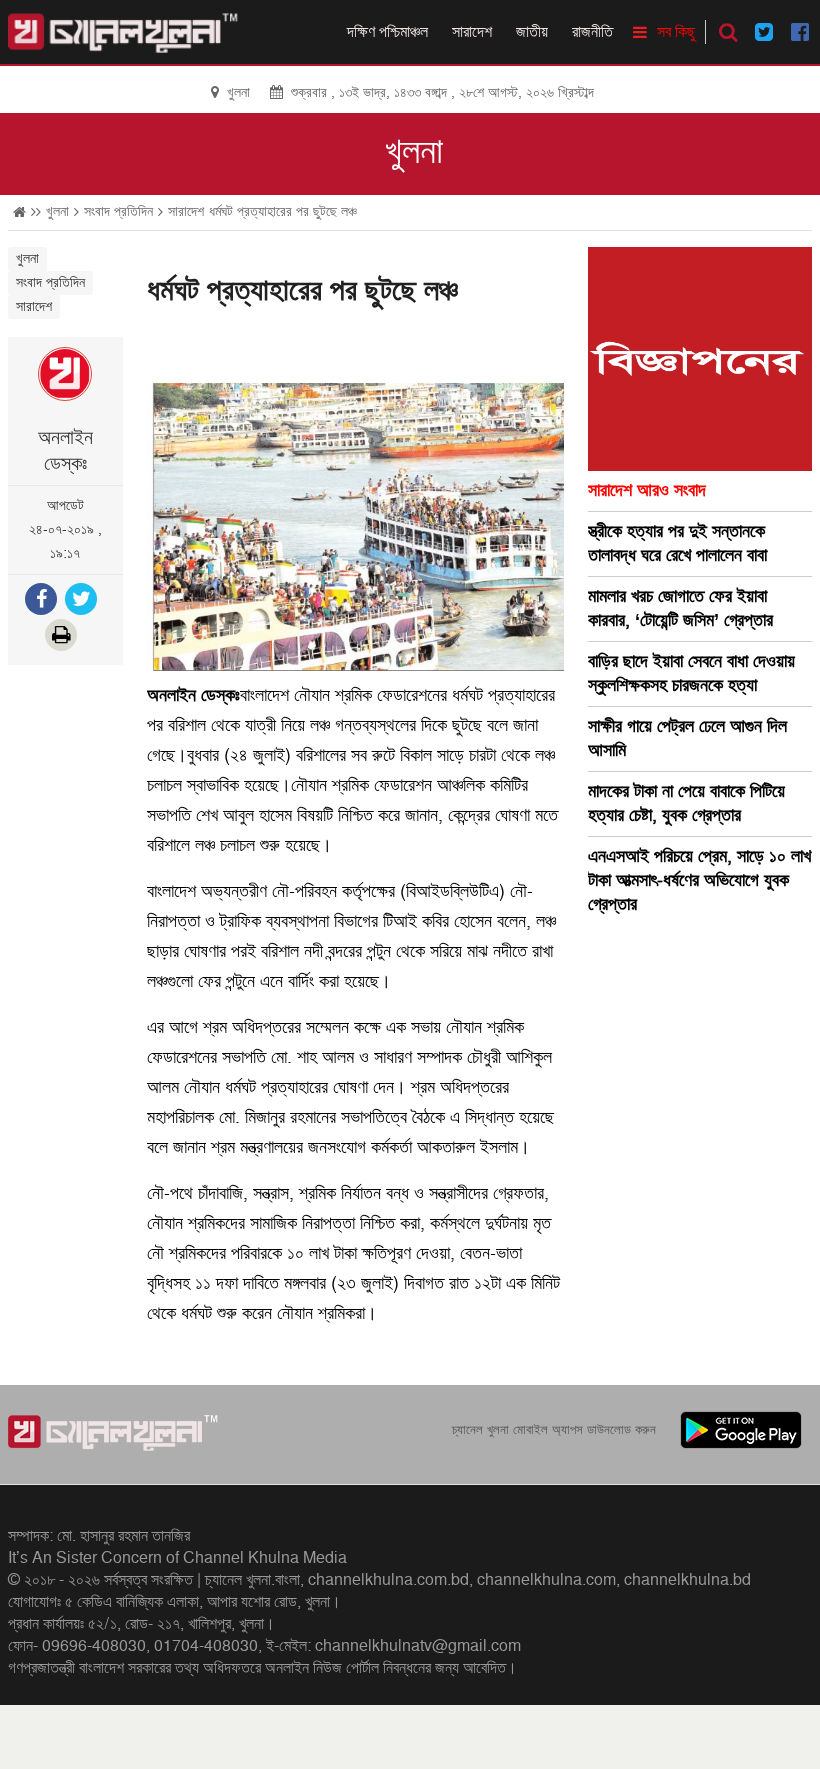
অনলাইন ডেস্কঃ (65, 451)
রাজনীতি (592, 32)
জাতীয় (532, 32)
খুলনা (414, 152)
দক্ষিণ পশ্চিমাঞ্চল (387, 32)
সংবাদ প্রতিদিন (118, 211)
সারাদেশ (472, 32)
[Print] (63, 637)
